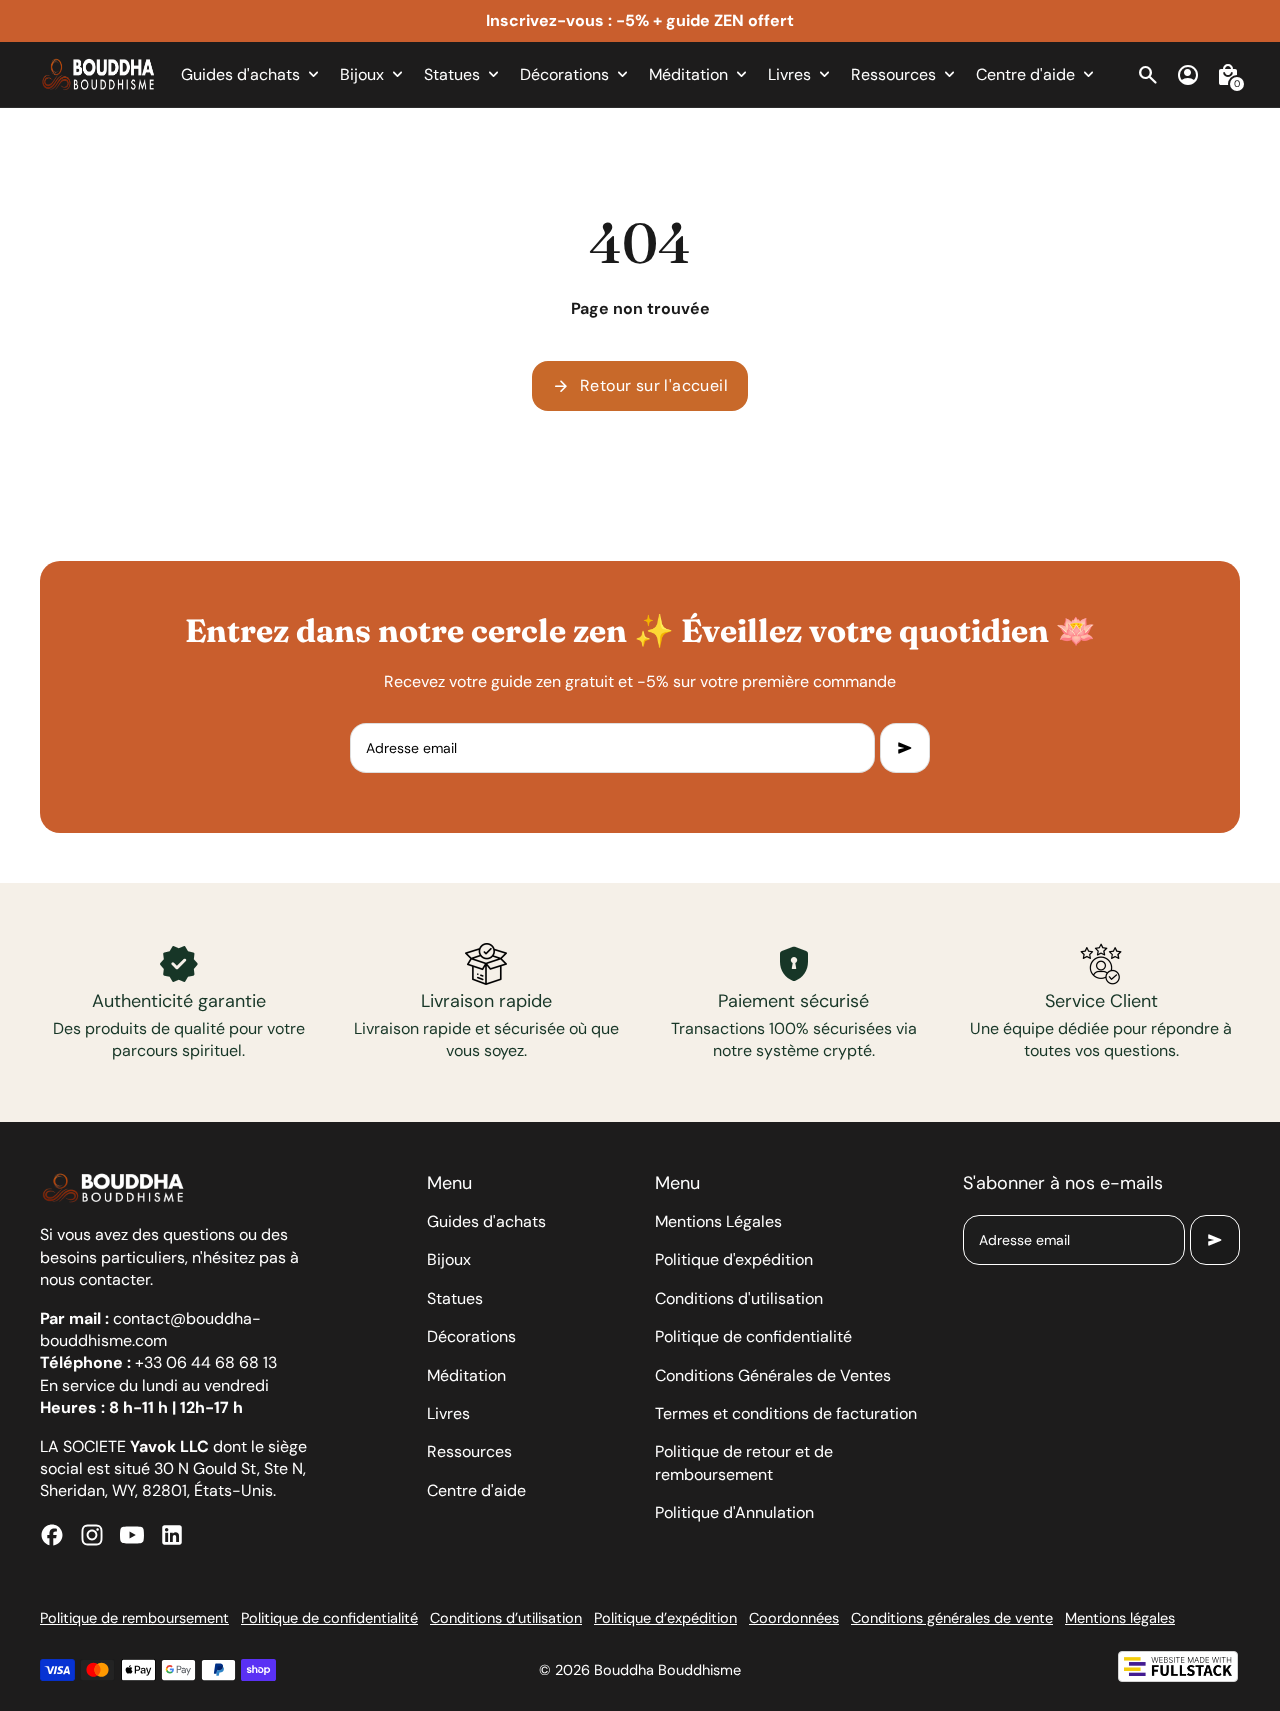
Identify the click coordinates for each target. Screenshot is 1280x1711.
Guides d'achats (486, 1221)
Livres (448, 1413)
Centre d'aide (476, 1490)
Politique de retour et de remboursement (744, 1462)
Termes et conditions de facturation (786, 1413)
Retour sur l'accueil (640, 386)
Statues (455, 1298)
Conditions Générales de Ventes (773, 1375)
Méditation (466, 1375)
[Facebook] (52, 1535)
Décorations (471, 1336)
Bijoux (449, 1259)
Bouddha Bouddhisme (667, 1670)
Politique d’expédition (665, 1618)
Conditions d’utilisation (506, 1618)
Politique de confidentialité (753, 1336)
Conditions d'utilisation (739, 1298)
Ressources (469, 1451)
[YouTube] (132, 1535)
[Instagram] (92, 1535)
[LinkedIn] (172, 1535)
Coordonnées (794, 1618)
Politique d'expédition (734, 1259)
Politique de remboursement (134, 1618)
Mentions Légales (718, 1221)
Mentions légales (1120, 1618)
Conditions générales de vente (952, 1618)
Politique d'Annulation (734, 1512)
